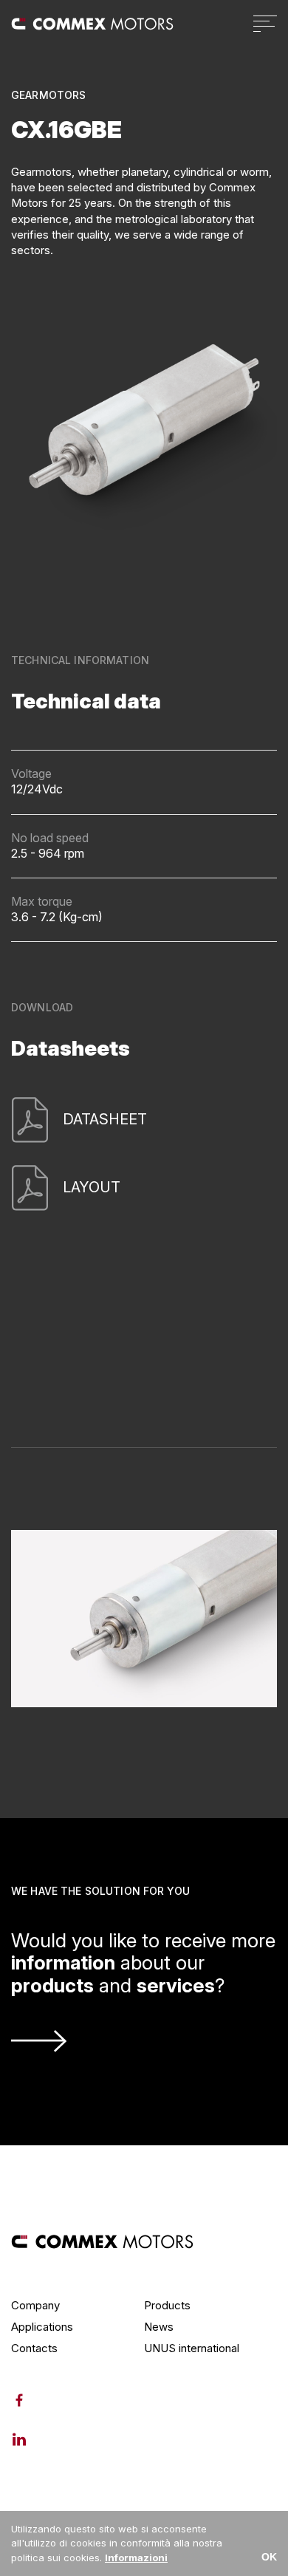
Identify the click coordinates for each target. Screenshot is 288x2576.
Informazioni (136, 2558)
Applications (42, 2327)
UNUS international (192, 2348)
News (159, 2327)
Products (167, 2305)
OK (269, 2557)
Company (35, 2305)
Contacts (34, 2348)
